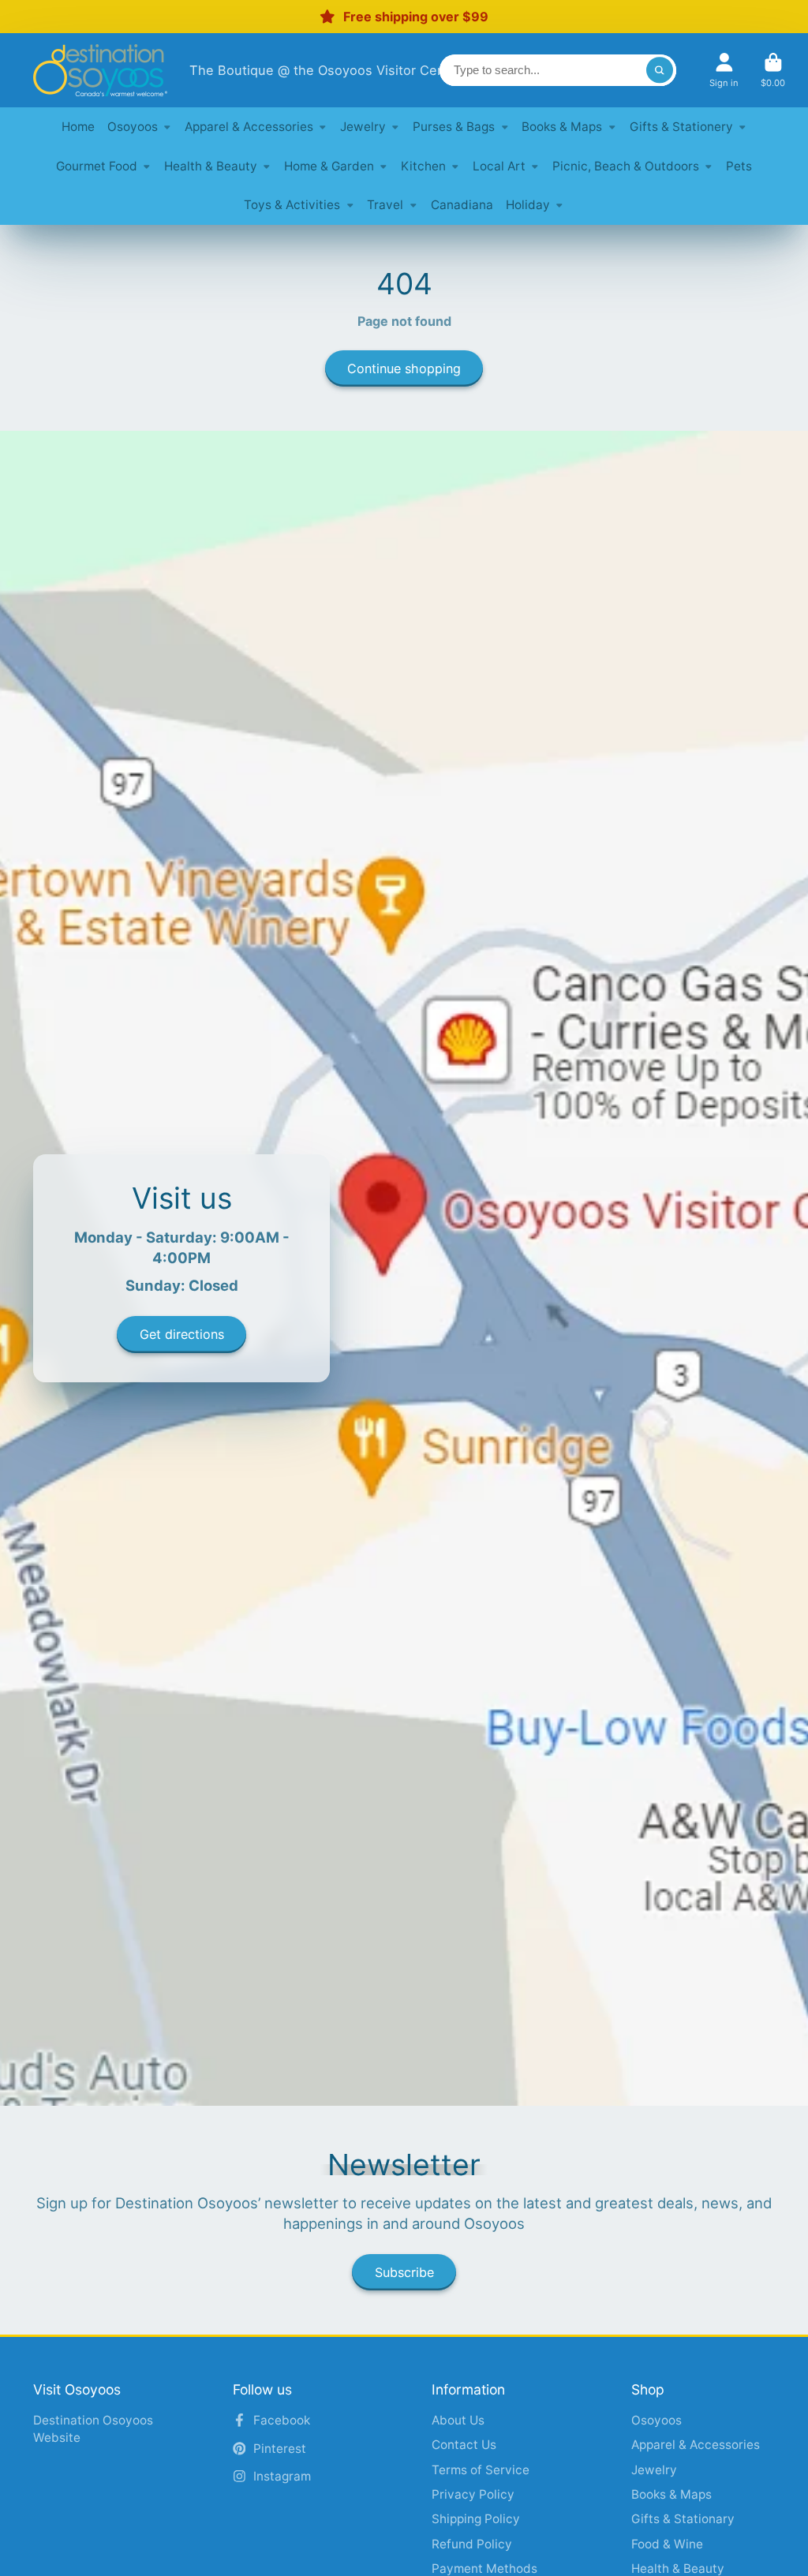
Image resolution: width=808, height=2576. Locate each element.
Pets (739, 166)
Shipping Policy (476, 2519)
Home (78, 127)
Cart (773, 70)
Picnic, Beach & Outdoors (626, 166)
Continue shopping (404, 368)
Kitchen (423, 166)
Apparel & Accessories (249, 127)
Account (724, 70)
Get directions (182, 1334)
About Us (458, 2420)
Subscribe (404, 2272)
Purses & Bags (454, 127)
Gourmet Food (97, 166)
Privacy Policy (473, 2494)
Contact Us (464, 2445)
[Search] (660, 70)
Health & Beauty (211, 166)
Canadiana (462, 205)
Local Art (499, 166)
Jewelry (363, 127)
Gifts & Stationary (683, 2519)
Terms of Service (481, 2470)
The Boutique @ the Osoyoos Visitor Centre (326, 70)
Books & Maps (562, 127)
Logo (100, 70)
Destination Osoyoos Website (93, 2429)
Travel (385, 205)
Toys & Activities (292, 205)
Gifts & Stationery (681, 127)
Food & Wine (667, 2544)
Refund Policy (472, 2544)
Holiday (528, 205)
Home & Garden (329, 166)
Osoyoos (133, 127)
